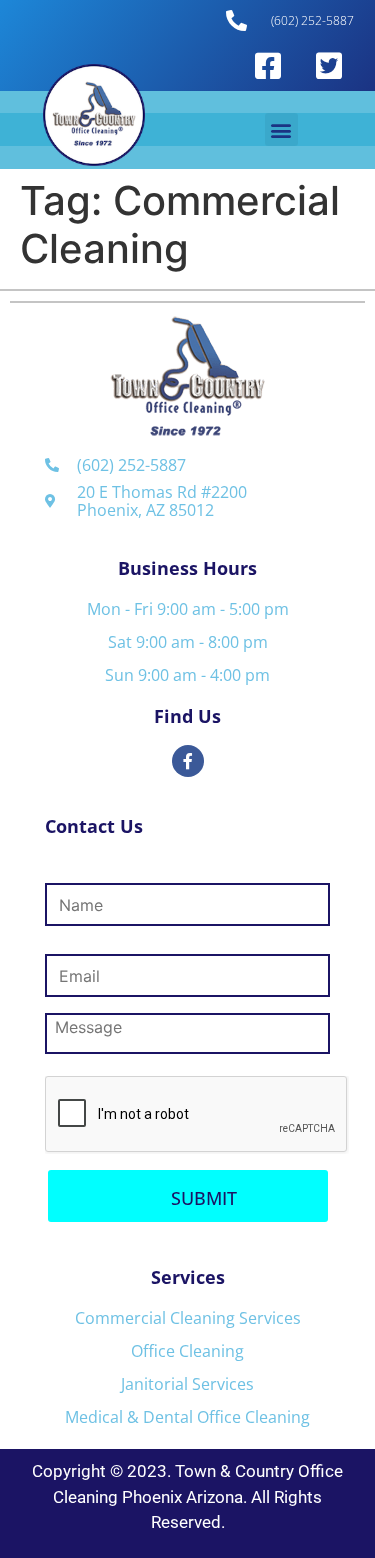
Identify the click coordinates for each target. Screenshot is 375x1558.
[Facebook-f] (188, 761)
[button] (281, 129)
